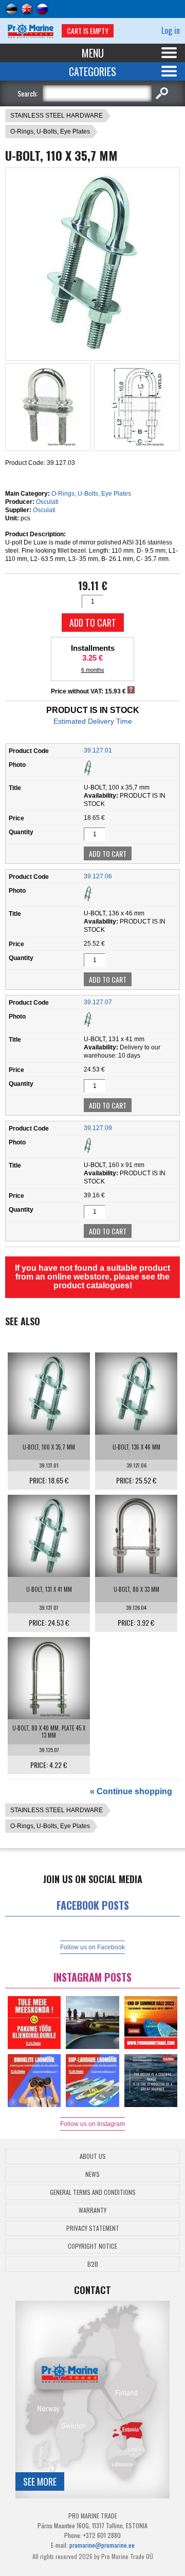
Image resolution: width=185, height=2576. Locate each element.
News (92, 2174)
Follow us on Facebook (92, 1947)
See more (40, 2481)
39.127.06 (98, 876)
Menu (93, 53)
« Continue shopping (131, 1791)
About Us (93, 2156)
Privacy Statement (93, 2228)
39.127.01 (98, 750)
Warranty (92, 2210)
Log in (171, 30)
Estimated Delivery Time (93, 721)
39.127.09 (98, 1128)
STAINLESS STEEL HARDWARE (57, 116)
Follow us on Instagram (92, 2124)
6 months (93, 670)
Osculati (47, 502)
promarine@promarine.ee (102, 2545)
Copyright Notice (92, 2246)
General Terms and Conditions (93, 2192)
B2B (93, 2264)
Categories (92, 71)
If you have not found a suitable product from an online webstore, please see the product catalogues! (92, 1277)
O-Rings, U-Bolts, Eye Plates (50, 131)
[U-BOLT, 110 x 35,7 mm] (93, 351)
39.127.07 (98, 1002)
